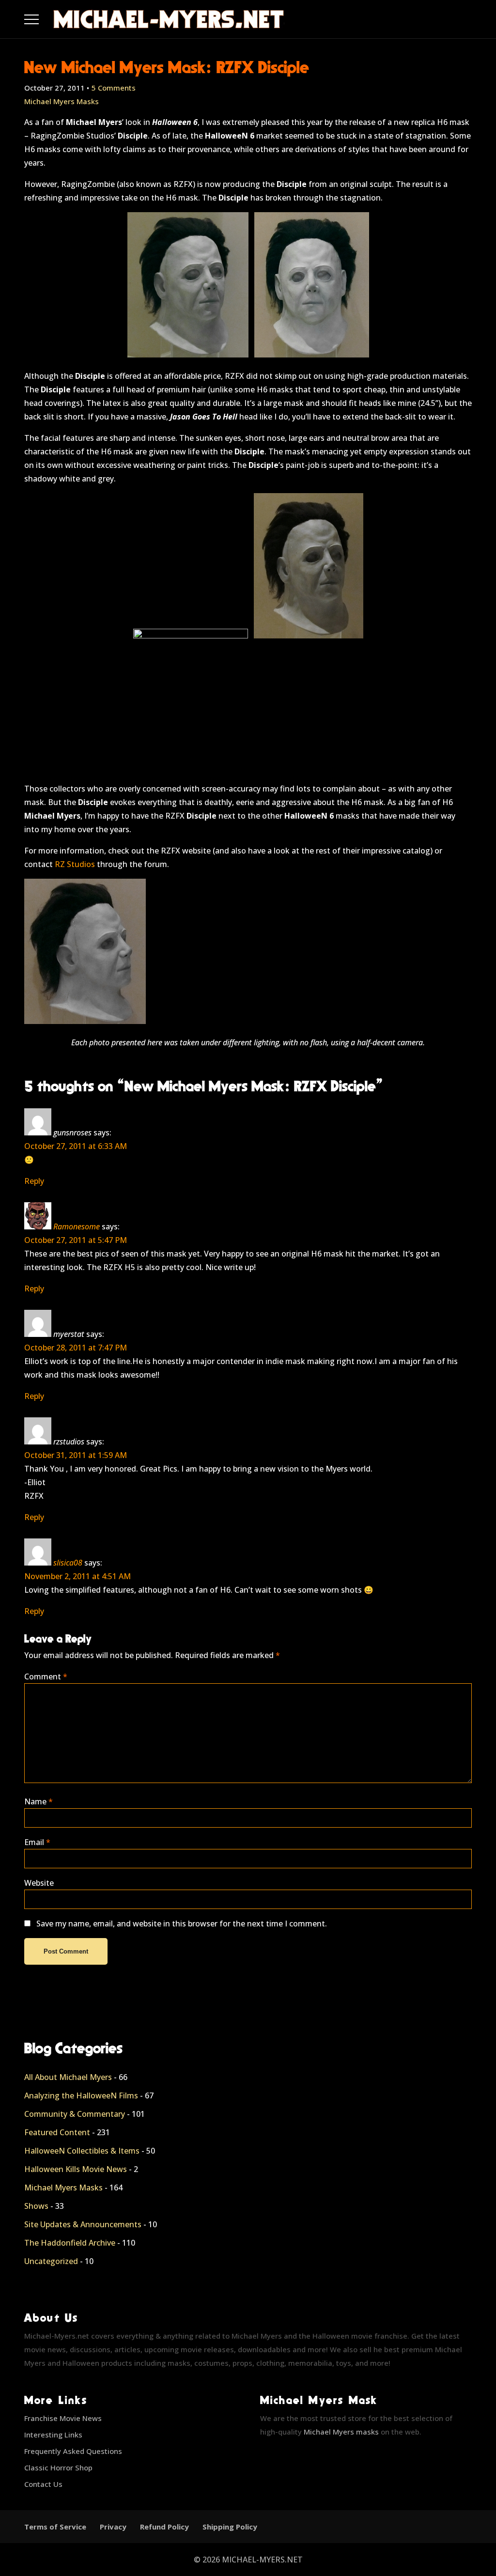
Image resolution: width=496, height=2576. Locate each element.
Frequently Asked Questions (73, 2451)
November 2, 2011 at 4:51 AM (77, 1576)
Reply (34, 1181)
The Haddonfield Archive (70, 2243)
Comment (46, 1676)
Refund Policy (164, 2527)
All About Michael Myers (68, 2077)
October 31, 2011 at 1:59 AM (76, 1455)
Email (37, 1842)
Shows (36, 2206)
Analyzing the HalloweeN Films (81, 2095)
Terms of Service (55, 2527)
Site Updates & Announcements (83, 2224)
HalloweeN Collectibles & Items (82, 2151)
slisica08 (68, 1563)
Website (39, 1883)
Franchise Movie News (63, 2418)
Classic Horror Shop (58, 2467)
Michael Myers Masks (62, 101)
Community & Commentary (75, 2114)
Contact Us (43, 2484)
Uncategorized (51, 2261)
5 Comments (114, 88)
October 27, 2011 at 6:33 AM (76, 1146)
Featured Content (57, 2132)
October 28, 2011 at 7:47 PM (76, 1348)
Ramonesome (77, 1226)
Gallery (43, 17)
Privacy (113, 2527)
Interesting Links (53, 2435)
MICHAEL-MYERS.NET (262, 2560)
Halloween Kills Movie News (76, 2169)
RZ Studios (75, 864)
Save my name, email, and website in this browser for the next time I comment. (182, 1924)
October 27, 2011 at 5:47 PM (76, 1240)
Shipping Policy (230, 2527)
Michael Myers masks (341, 2432)
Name (39, 1801)
